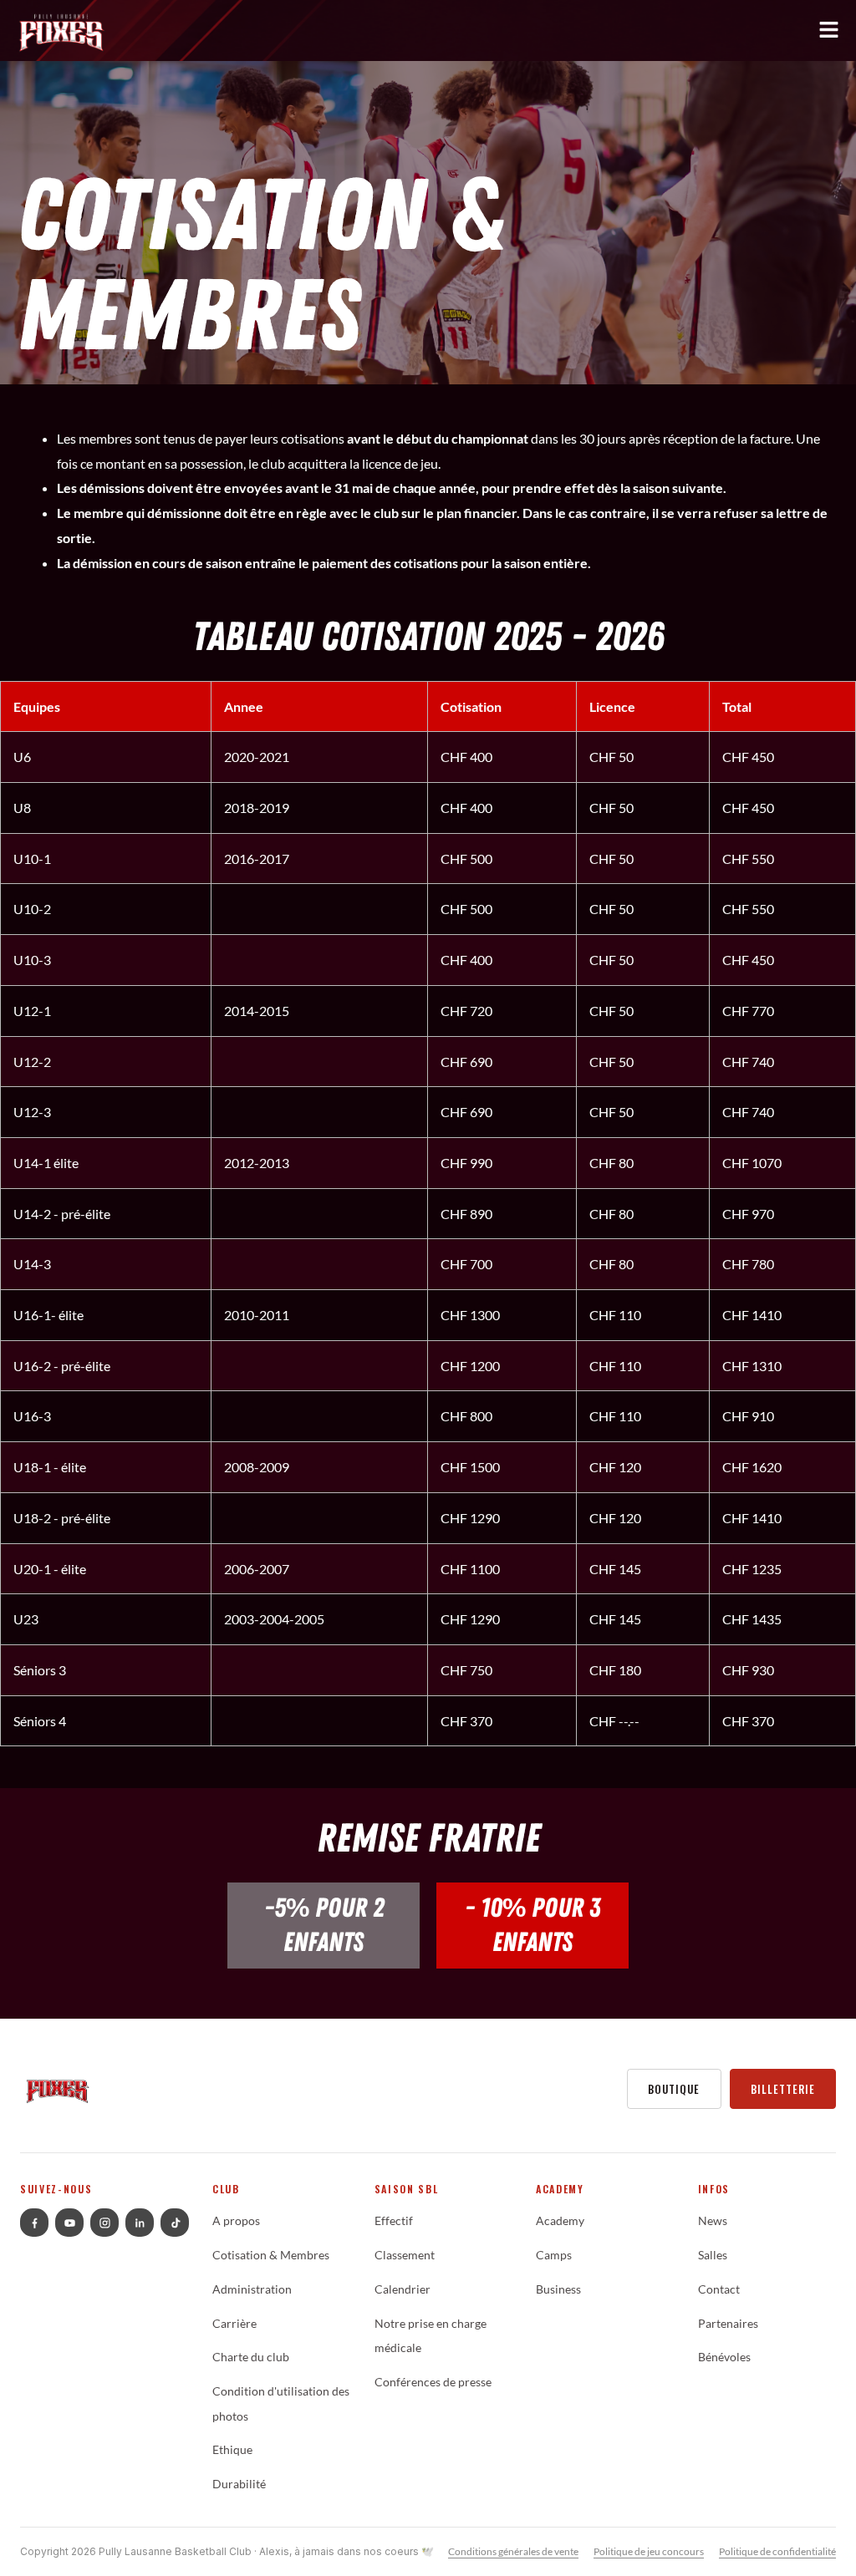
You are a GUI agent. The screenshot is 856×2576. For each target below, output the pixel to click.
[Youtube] (69, 2223)
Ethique (232, 2450)
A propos (236, 2221)
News (713, 2221)
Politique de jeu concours (649, 2551)
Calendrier (403, 2289)
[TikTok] (175, 2223)
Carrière (234, 2324)
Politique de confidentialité (777, 2551)
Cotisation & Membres (271, 2255)
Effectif (394, 2221)
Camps (554, 2255)
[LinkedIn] (140, 2223)
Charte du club (251, 2357)
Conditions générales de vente (513, 2551)
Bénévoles (724, 2357)
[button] (428, 34)
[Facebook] (34, 2223)
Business (558, 2289)
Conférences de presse (433, 2382)
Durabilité (239, 2484)
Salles (713, 2255)
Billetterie (783, 2089)
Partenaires (728, 2324)
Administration (252, 2289)
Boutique (674, 2089)
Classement (405, 2255)
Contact (719, 2289)
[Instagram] (104, 2223)
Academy (560, 2221)
